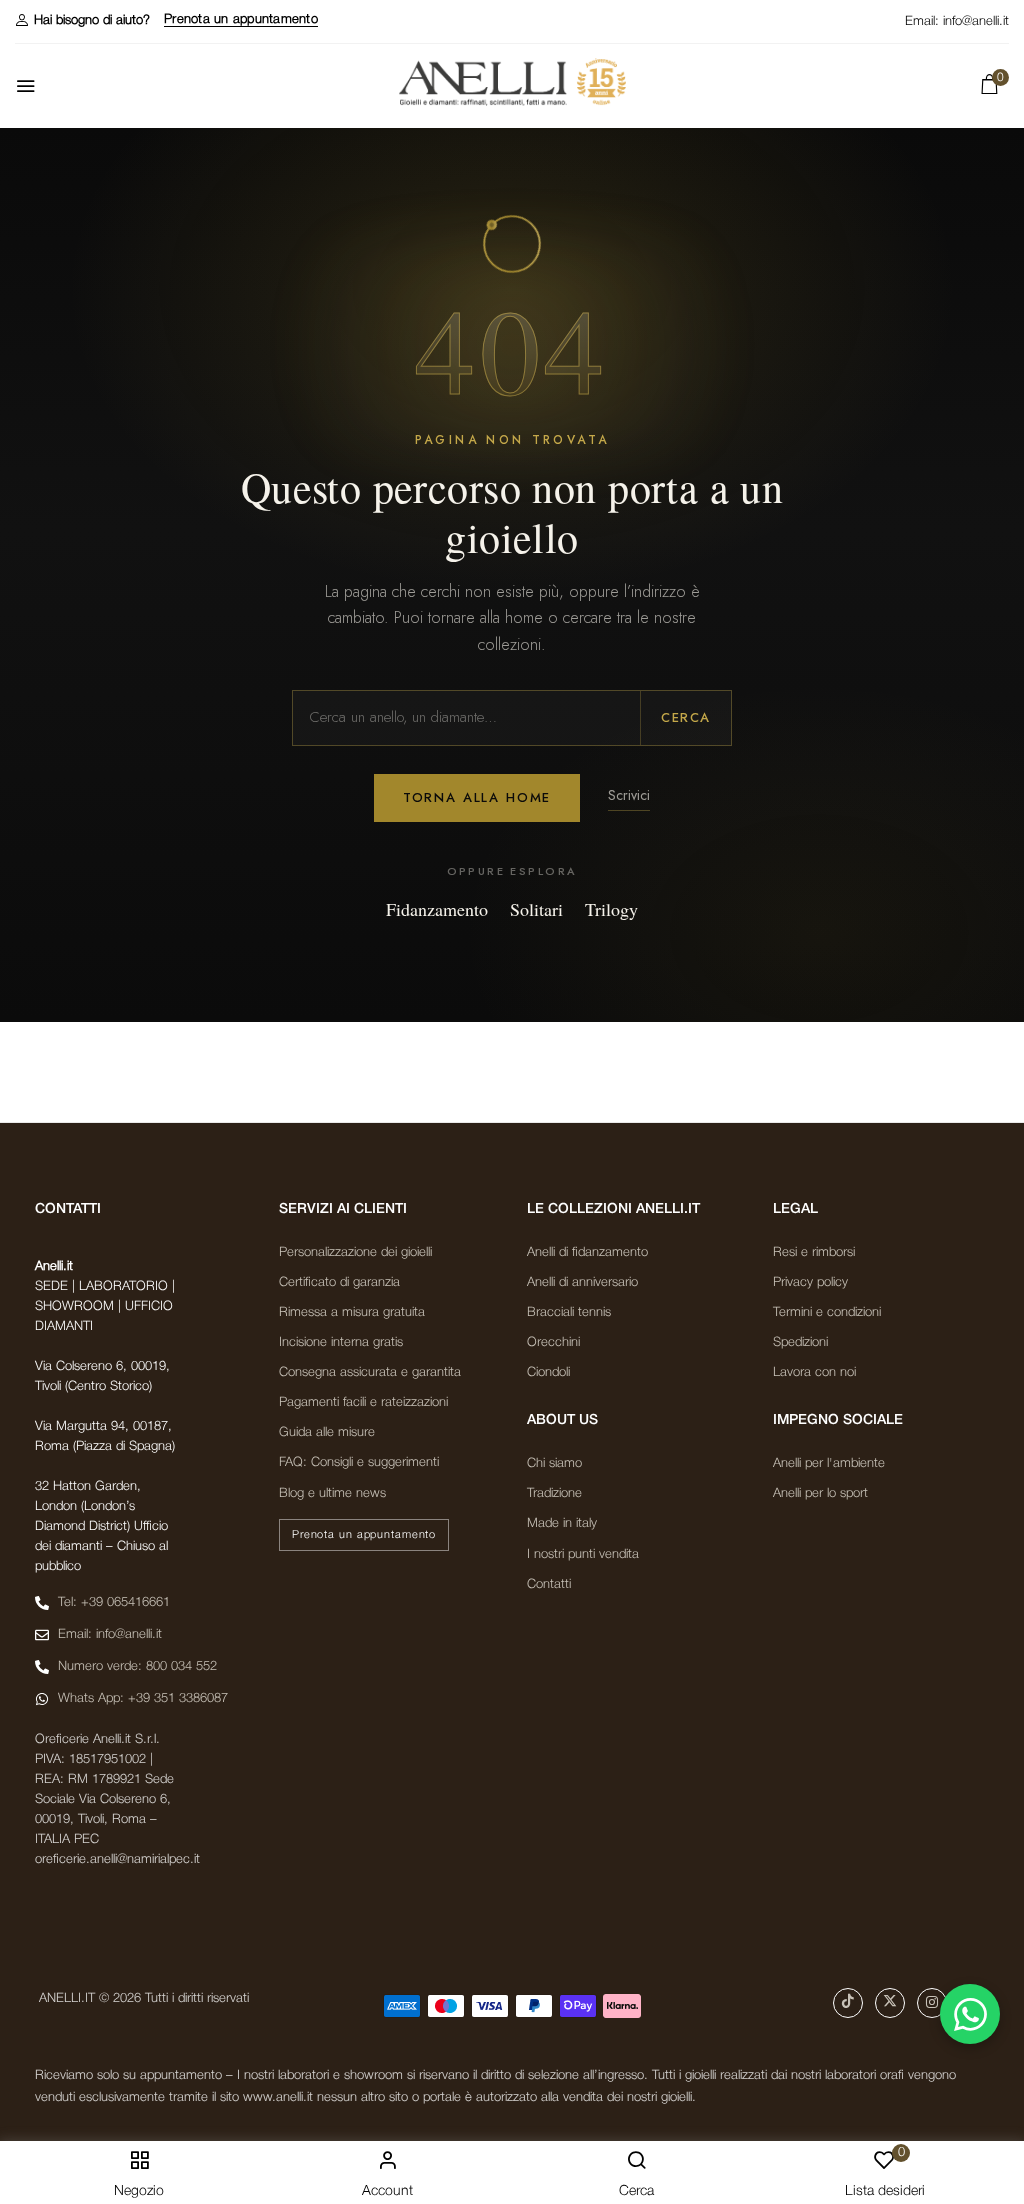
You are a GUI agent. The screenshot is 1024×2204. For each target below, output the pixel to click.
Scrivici (629, 795)
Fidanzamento (437, 909)
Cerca (686, 717)
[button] (82, 20)
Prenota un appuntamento (241, 19)
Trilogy (611, 909)
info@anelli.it (976, 21)
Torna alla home (477, 797)
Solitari (536, 909)
